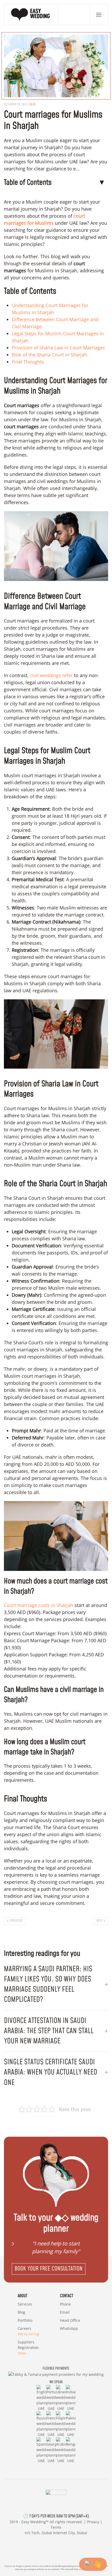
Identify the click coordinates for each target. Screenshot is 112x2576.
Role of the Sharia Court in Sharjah (49, 355)
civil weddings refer (51, 675)
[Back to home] (31, 15)
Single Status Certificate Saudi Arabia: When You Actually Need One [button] (51, 2072)
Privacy (93, 2522)
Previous (16, 1921)
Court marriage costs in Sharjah (39, 1605)
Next (99, 1921)
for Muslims (41, 223)
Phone (65, 2304)
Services (25, 2304)
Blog (33, 104)
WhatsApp (69, 2328)
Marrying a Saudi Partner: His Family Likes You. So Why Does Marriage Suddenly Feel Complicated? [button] (48, 1984)
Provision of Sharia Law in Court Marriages (58, 348)
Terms (56, 2527)
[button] (99, 15)
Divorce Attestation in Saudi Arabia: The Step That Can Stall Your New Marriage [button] (49, 2031)
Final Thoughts (28, 362)
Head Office (70, 2320)
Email (65, 2312)
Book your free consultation (49, 2269)
